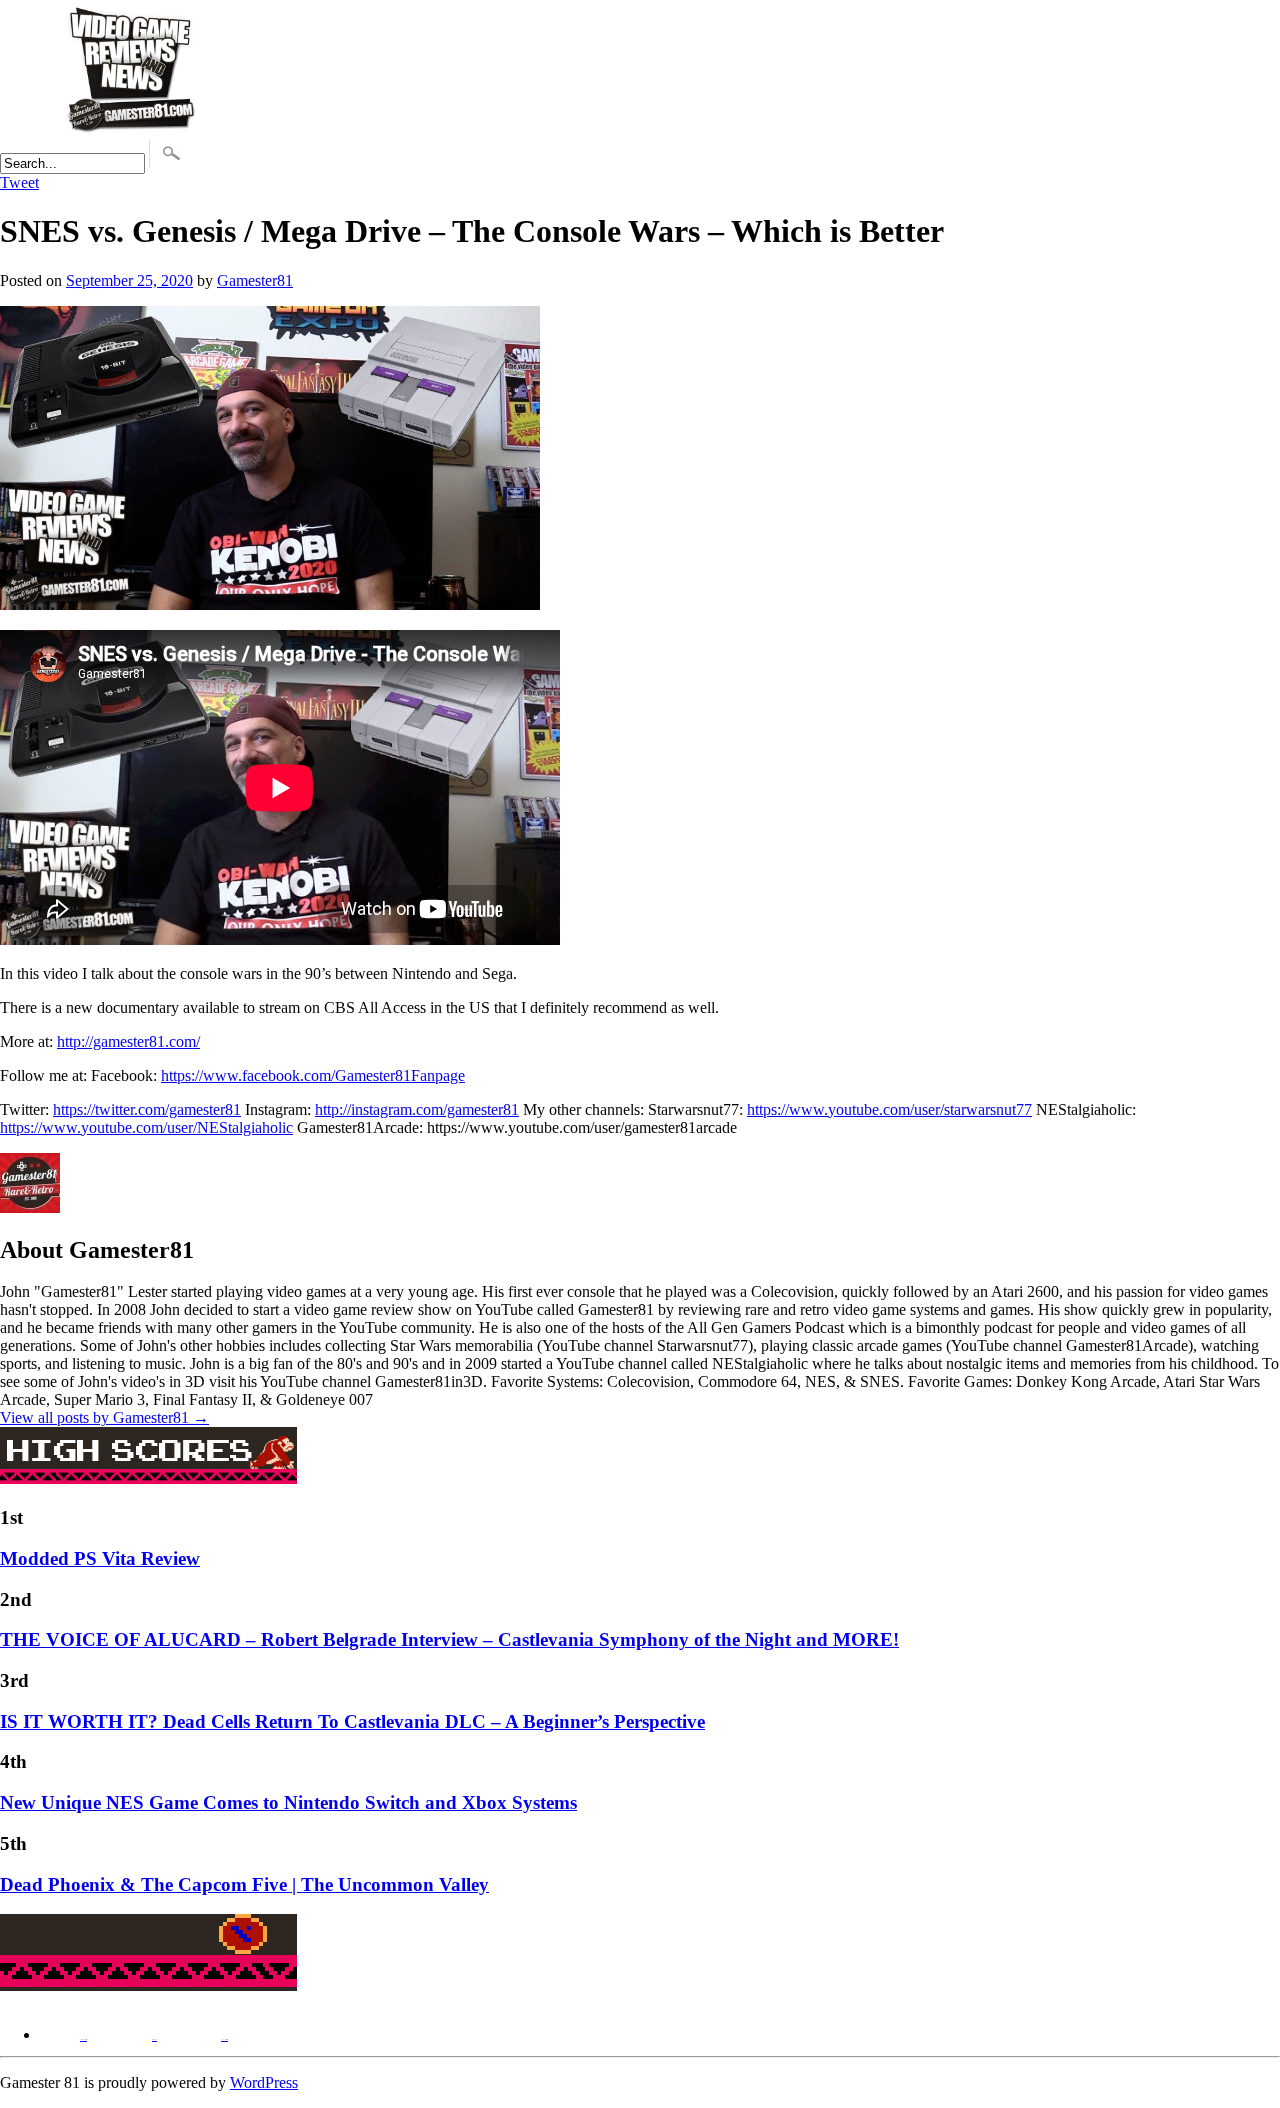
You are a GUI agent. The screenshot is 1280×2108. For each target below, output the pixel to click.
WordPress (264, 2082)
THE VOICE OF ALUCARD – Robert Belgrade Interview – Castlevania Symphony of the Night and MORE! (449, 1639)
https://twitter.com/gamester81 (147, 1109)
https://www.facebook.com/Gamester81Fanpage (313, 1075)
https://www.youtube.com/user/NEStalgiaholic (146, 1127)
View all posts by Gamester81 (104, 1417)
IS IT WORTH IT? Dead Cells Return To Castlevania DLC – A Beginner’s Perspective (352, 1721)
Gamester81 (255, 280)
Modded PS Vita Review (100, 1558)
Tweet (19, 182)
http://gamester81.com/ (128, 1041)
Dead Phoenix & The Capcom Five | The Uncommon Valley (244, 1884)
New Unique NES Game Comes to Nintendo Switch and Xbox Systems (288, 1802)
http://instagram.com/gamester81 (417, 1109)
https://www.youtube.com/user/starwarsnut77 (889, 1109)
